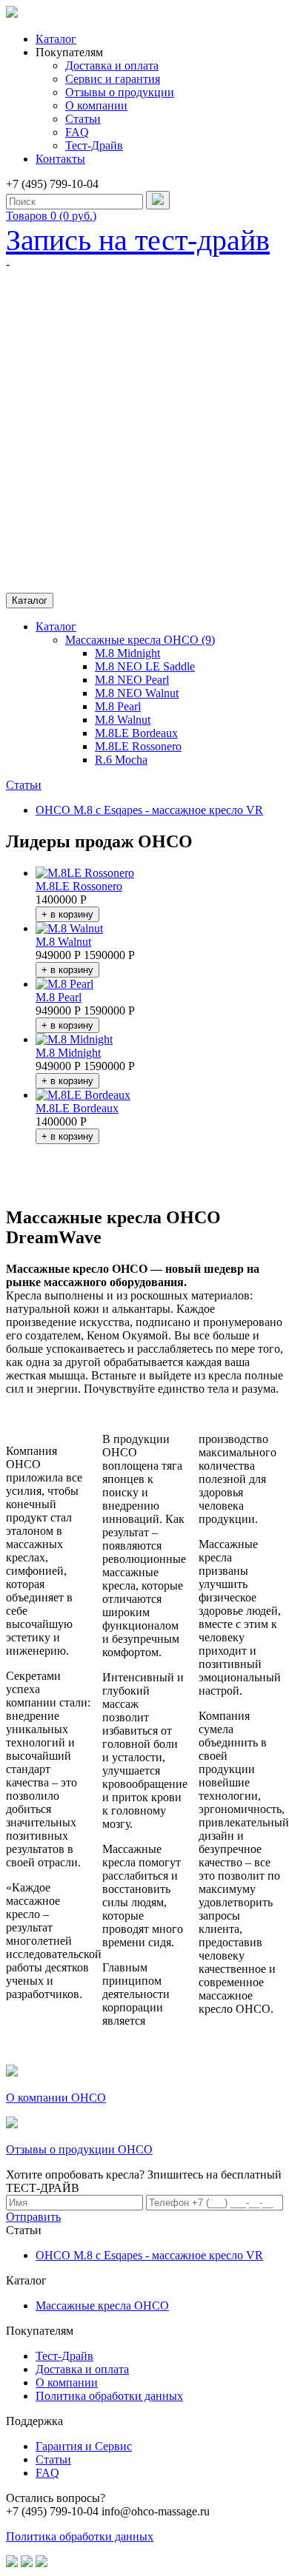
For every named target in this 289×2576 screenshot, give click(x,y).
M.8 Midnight (127, 653)
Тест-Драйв (94, 145)
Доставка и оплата (112, 65)
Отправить (33, 2217)
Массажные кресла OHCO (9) (140, 640)
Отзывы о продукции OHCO (79, 2149)
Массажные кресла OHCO (102, 2306)
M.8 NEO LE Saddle (145, 666)
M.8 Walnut (123, 720)
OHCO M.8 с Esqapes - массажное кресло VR (149, 810)
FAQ (77, 132)
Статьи (83, 119)
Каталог (56, 39)
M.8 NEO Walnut (137, 693)
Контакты (60, 159)
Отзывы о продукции (120, 92)
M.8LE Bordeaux (136, 733)
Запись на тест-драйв (138, 240)
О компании (96, 105)
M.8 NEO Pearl (132, 680)
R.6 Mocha (121, 760)
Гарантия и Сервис (84, 2446)
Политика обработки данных (109, 2396)
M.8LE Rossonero (138, 746)
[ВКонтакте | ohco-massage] (12, 2563)
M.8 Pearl (118, 706)
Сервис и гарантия (113, 79)
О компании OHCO (56, 2098)
